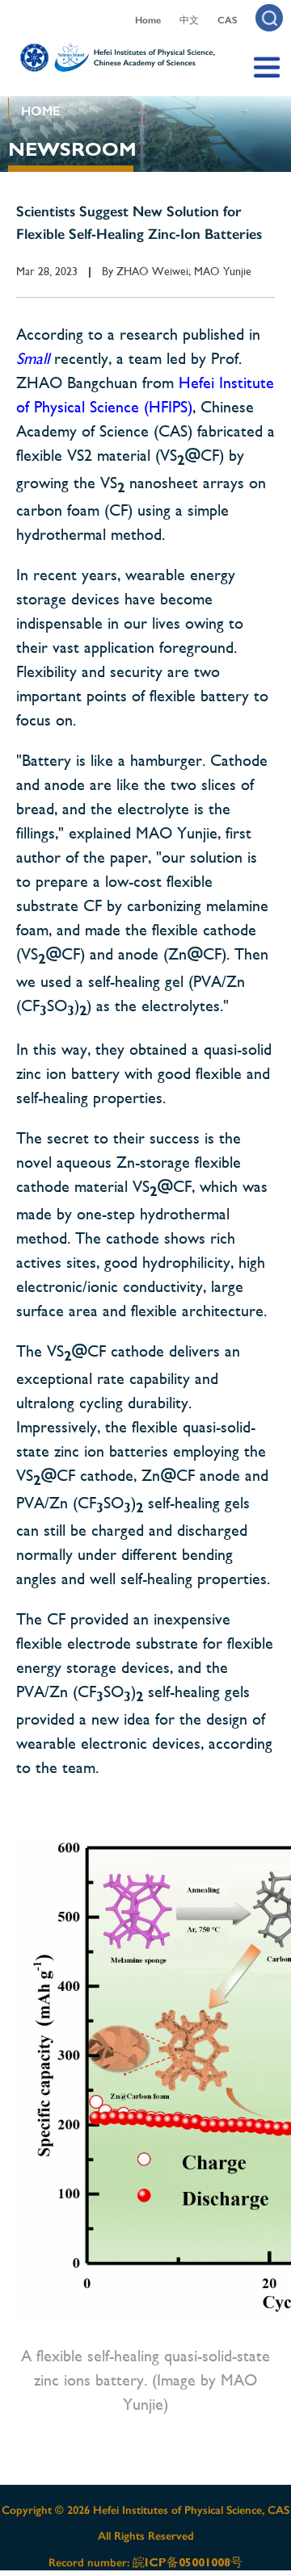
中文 (189, 20)
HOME (40, 111)
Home (148, 20)
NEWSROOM (72, 149)
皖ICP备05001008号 (188, 2562)
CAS (227, 20)
